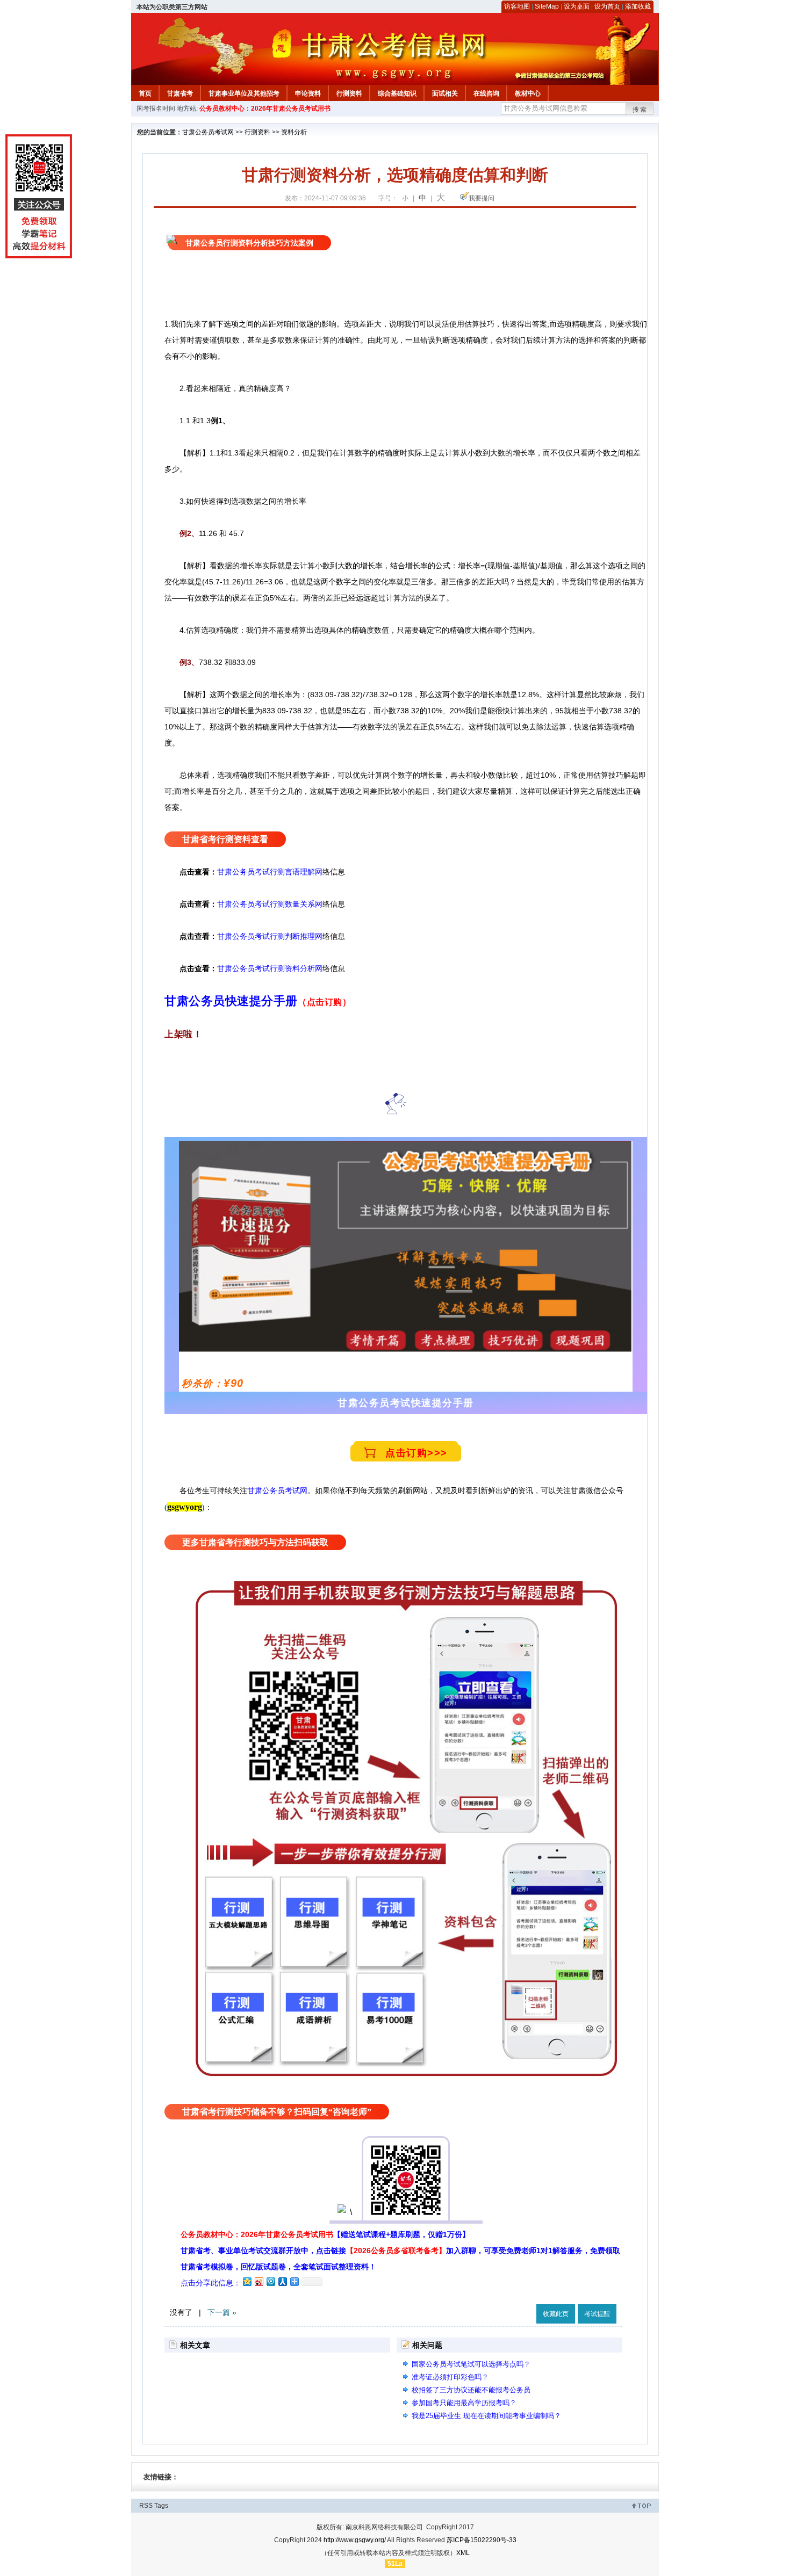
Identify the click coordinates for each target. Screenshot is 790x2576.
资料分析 (294, 132)
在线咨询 (486, 93)
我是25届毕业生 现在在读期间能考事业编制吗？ (486, 2416)
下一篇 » (222, 2312)
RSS (146, 2506)
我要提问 (482, 198)
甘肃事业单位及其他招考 (244, 93)
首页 (145, 93)
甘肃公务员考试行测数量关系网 (270, 904)
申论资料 (308, 93)
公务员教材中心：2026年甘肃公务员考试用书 (265, 108)
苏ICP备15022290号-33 (482, 2540)
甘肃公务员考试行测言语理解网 (270, 872)
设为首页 (607, 6)
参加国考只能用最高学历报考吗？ (464, 2403)
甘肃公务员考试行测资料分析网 (270, 968)
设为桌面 (577, 6)
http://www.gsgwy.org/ (355, 2540)
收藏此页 (556, 2314)
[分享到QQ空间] (247, 2281)
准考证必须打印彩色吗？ (450, 2377)
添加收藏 (638, 6)
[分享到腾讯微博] (270, 2281)
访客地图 (517, 6)
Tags (161, 2506)
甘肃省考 (180, 93)
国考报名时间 (156, 108)
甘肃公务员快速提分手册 (231, 1001)
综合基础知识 (397, 93)
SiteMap (547, 6)
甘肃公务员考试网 (208, 132)
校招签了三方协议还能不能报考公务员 (471, 2390)
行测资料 (349, 93)
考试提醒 (597, 2314)
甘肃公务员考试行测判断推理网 (270, 936)
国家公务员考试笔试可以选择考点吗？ (471, 2364)
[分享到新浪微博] (258, 2281)
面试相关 (445, 93)
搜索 (640, 110)
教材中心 (528, 93)
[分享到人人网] (282, 2281)
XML (463, 2553)
